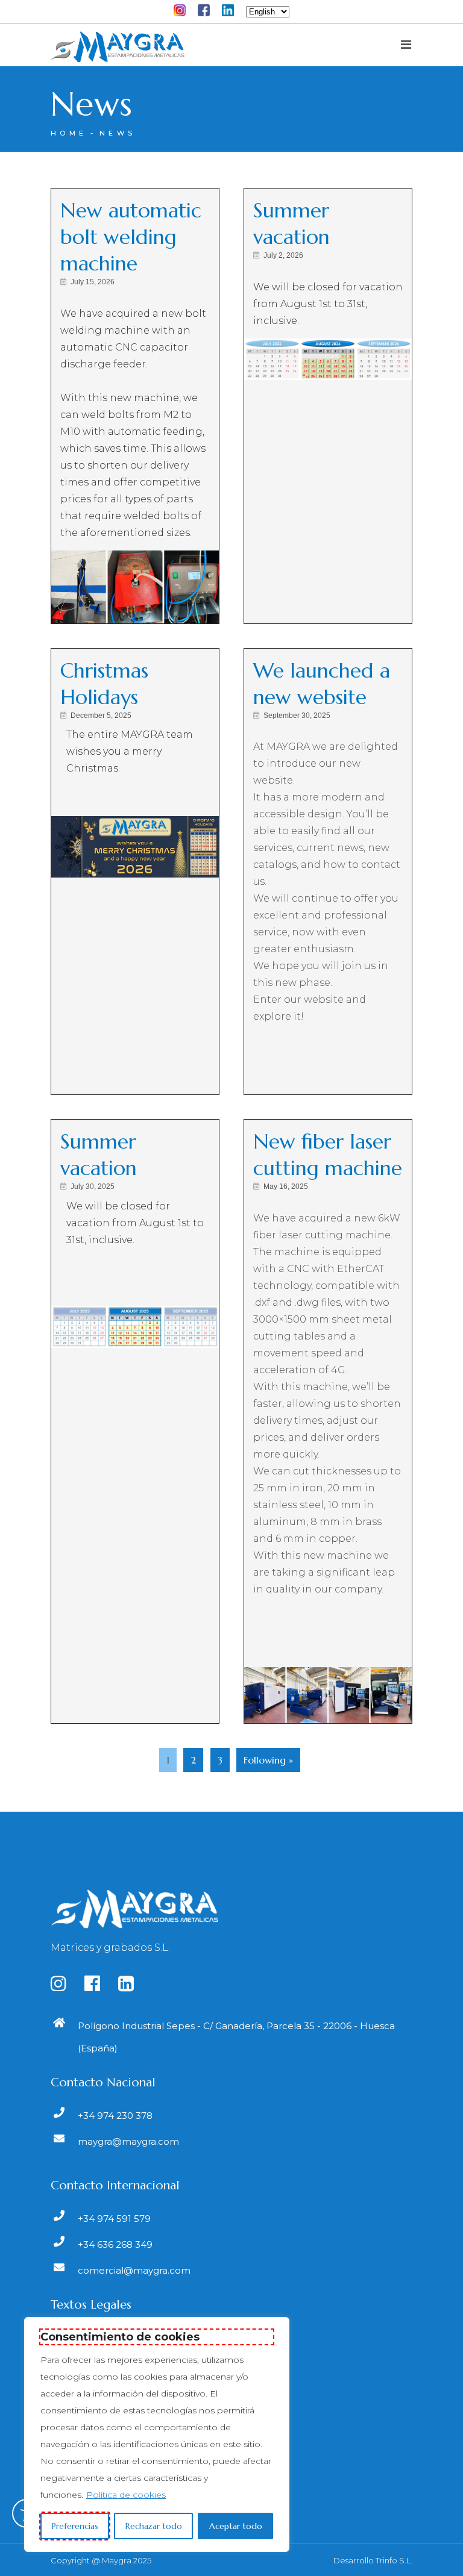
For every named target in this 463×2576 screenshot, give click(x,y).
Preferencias (75, 2526)
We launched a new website (322, 684)
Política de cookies (126, 2495)
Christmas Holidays (104, 684)
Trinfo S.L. (394, 2560)
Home (69, 133)
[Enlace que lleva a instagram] (66, 1987)
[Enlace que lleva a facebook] (100, 1987)
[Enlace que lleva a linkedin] (134, 1987)
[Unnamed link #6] (186, 8)
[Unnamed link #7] (210, 8)
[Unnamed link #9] (118, 51)
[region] (157, 2434)
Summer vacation (291, 224)
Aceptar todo (236, 2526)
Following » (268, 1760)
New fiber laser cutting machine (328, 1155)
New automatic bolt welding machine (131, 237)
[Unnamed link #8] (234, 8)
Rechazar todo (154, 2526)
